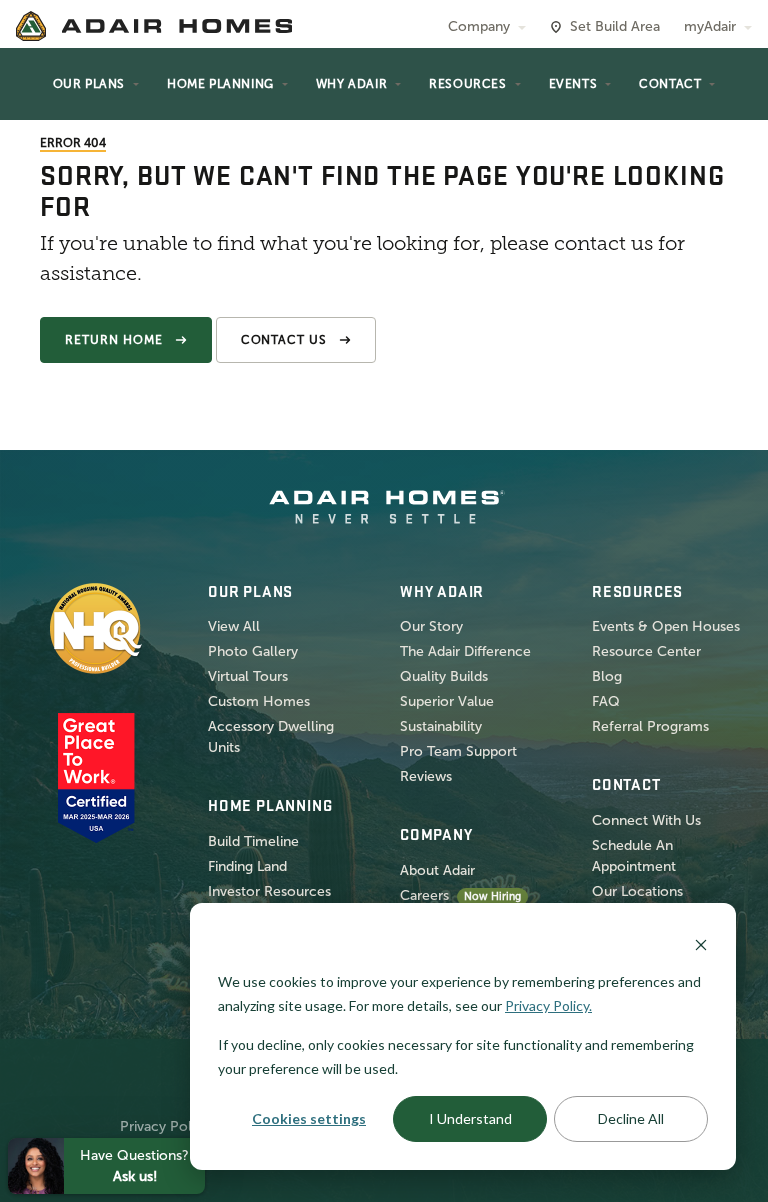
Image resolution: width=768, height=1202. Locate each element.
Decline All (631, 1118)
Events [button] (573, 84)
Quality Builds (444, 676)
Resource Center (646, 651)
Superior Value (447, 701)
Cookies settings (309, 1118)
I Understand (470, 1118)
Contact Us (284, 340)
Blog (607, 676)
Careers (424, 895)
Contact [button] (670, 84)
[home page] (154, 26)
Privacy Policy (165, 1126)
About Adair (437, 870)
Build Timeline (253, 841)
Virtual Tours (248, 676)
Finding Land (247, 866)
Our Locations (637, 891)
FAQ (606, 701)
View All (234, 626)
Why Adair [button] (351, 84)
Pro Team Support (458, 751)
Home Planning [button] (220, 84)
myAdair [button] (710, 26)
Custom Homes (259, 701)
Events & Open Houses (666, 626)
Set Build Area (615, 26)
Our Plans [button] (89, 84)
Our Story (431, 626)
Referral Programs (650, 726)
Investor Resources (269, 891)
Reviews (426, 776)
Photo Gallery (253, 651)
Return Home (114, 340)
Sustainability (441, 726)
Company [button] (479, 26)
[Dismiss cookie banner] (701, 943)
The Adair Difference (465, 651)
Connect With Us (646, 820)
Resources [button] (467, 84)
